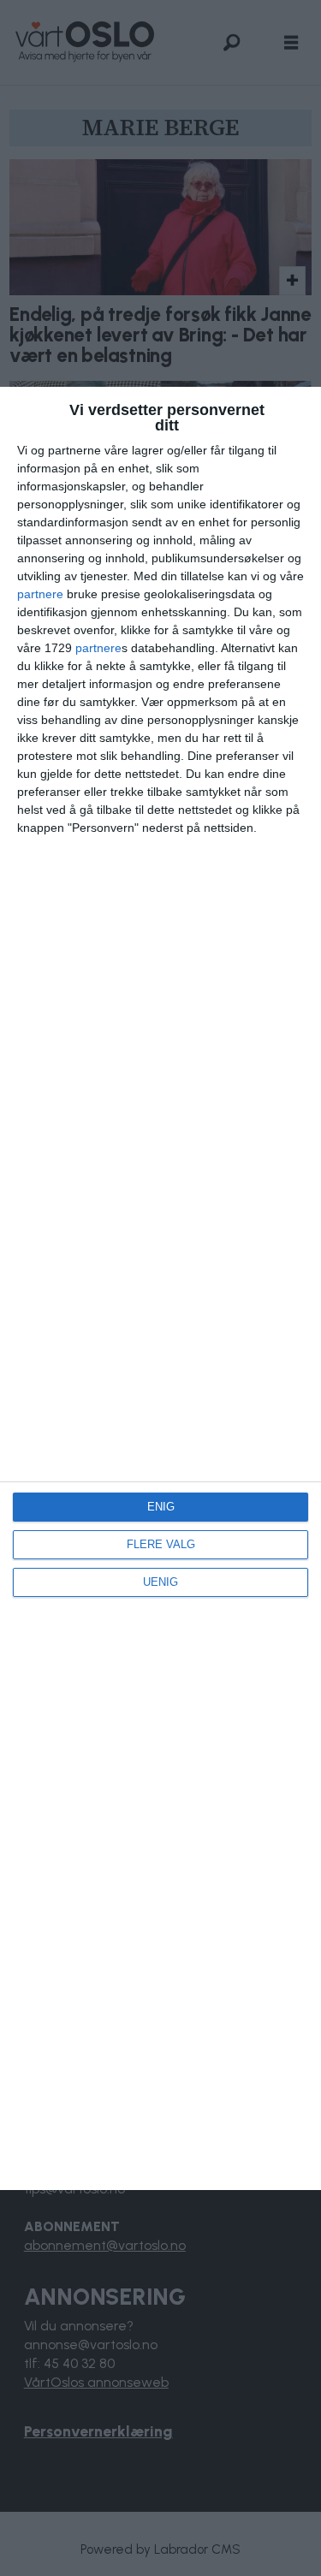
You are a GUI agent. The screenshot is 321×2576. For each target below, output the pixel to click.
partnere (40, 594)
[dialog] (160, 1288)
